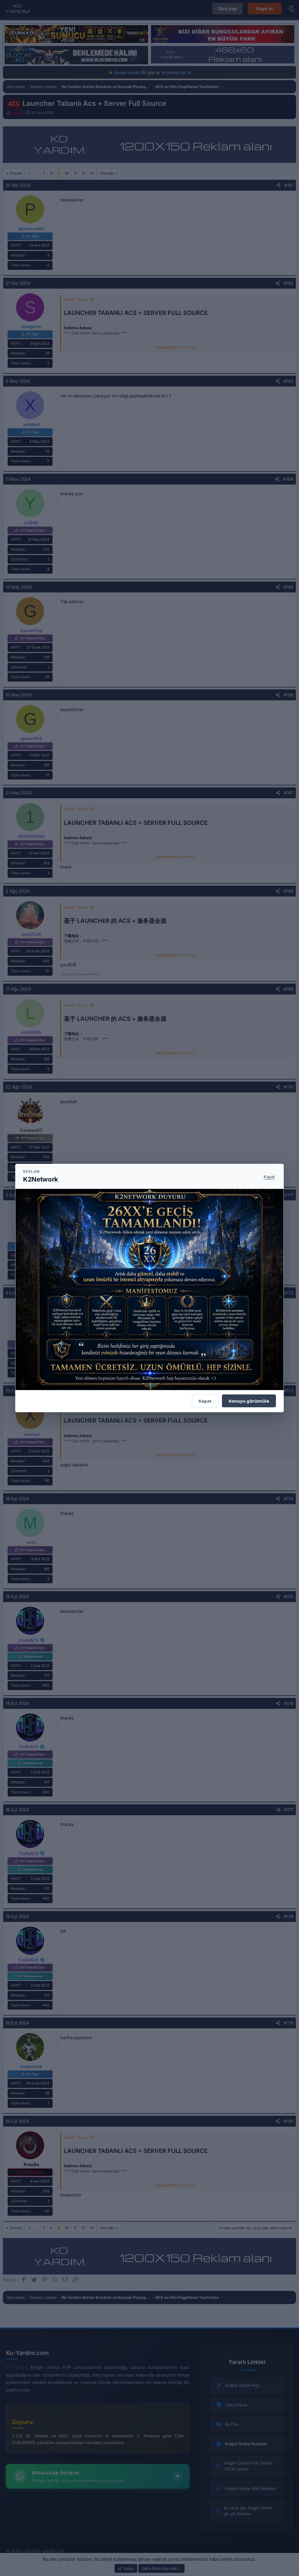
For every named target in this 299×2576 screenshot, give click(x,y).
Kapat (269, 1176)
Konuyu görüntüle (249, 1401)
